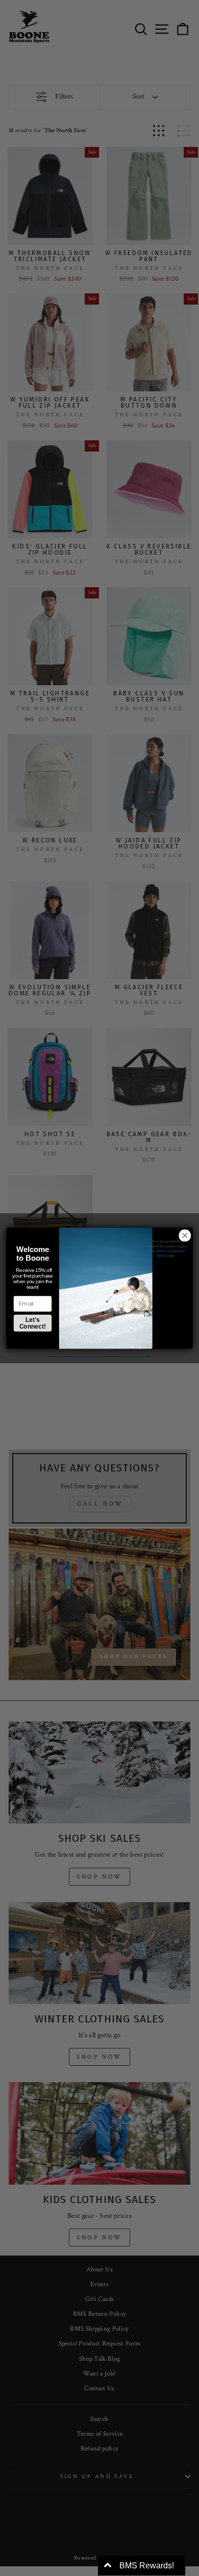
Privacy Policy (157, 1251)
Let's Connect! (33, 1323)
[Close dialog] (185, 1235)
